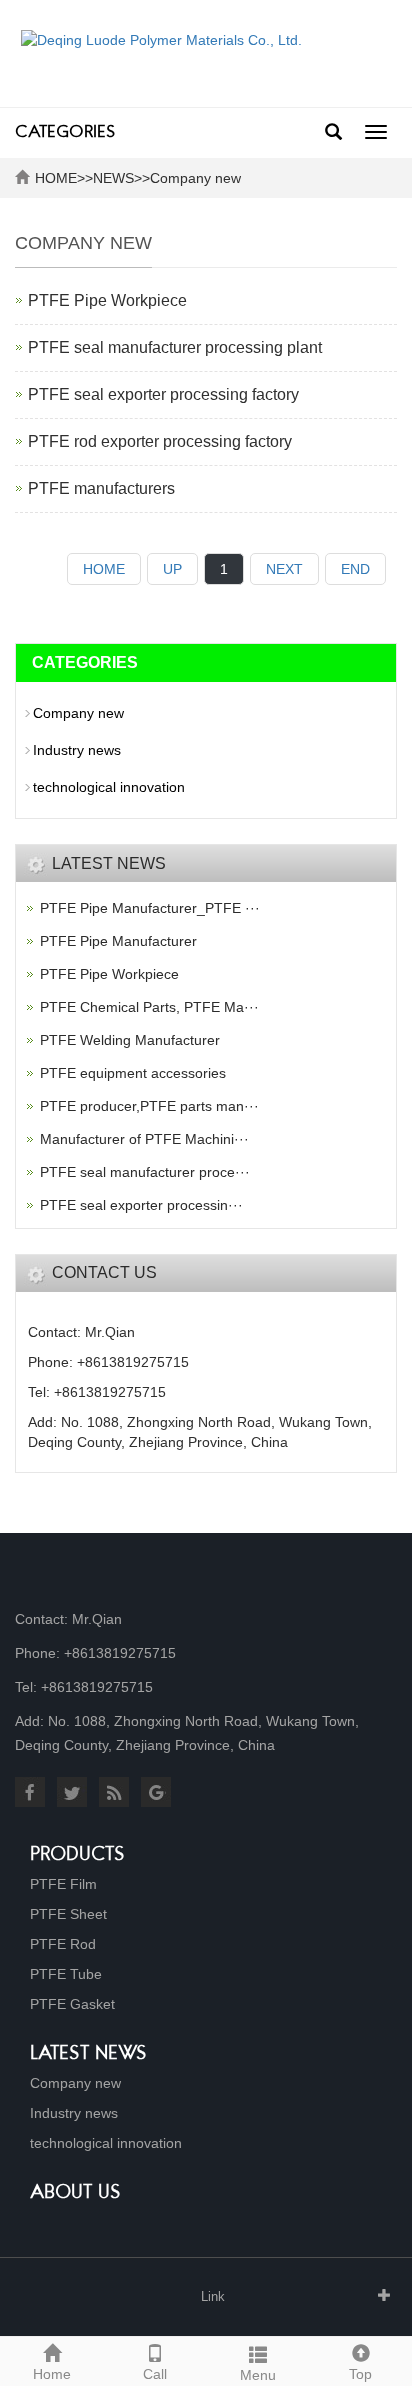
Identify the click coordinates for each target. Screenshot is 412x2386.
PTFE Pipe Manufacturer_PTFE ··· (150, 908)
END (355, 569)
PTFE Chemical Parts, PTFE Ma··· (149, 1007)
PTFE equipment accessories (133, 1073)
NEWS (113, 178)
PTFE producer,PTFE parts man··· (149, 1106)
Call (155, 2374)
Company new (195, 178)
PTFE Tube (66, 1974)
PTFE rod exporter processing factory (160, 441)
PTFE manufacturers (101, 488)
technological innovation (109, 787)
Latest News (88, 2054)
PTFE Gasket (72, 2004)
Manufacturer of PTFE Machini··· (144, 1139)
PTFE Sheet (68, 1914)
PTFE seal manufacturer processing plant (175, 347)
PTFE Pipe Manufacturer (118, 941)
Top (360, 2374)
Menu (258, 2375)
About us (75, 2193)
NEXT (284, 569)
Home (52, 2374)
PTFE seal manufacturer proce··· (145, 1172)
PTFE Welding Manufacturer (130, 1040)
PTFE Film (63, 1884)
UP (172, 569)
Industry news (77, 750)
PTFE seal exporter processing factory (163, 394)
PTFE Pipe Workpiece (107, 300)
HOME (56, 178)
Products (77, 1855)
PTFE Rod (63, 1944)
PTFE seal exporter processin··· (141, 1205)
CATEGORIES (65, 133)
